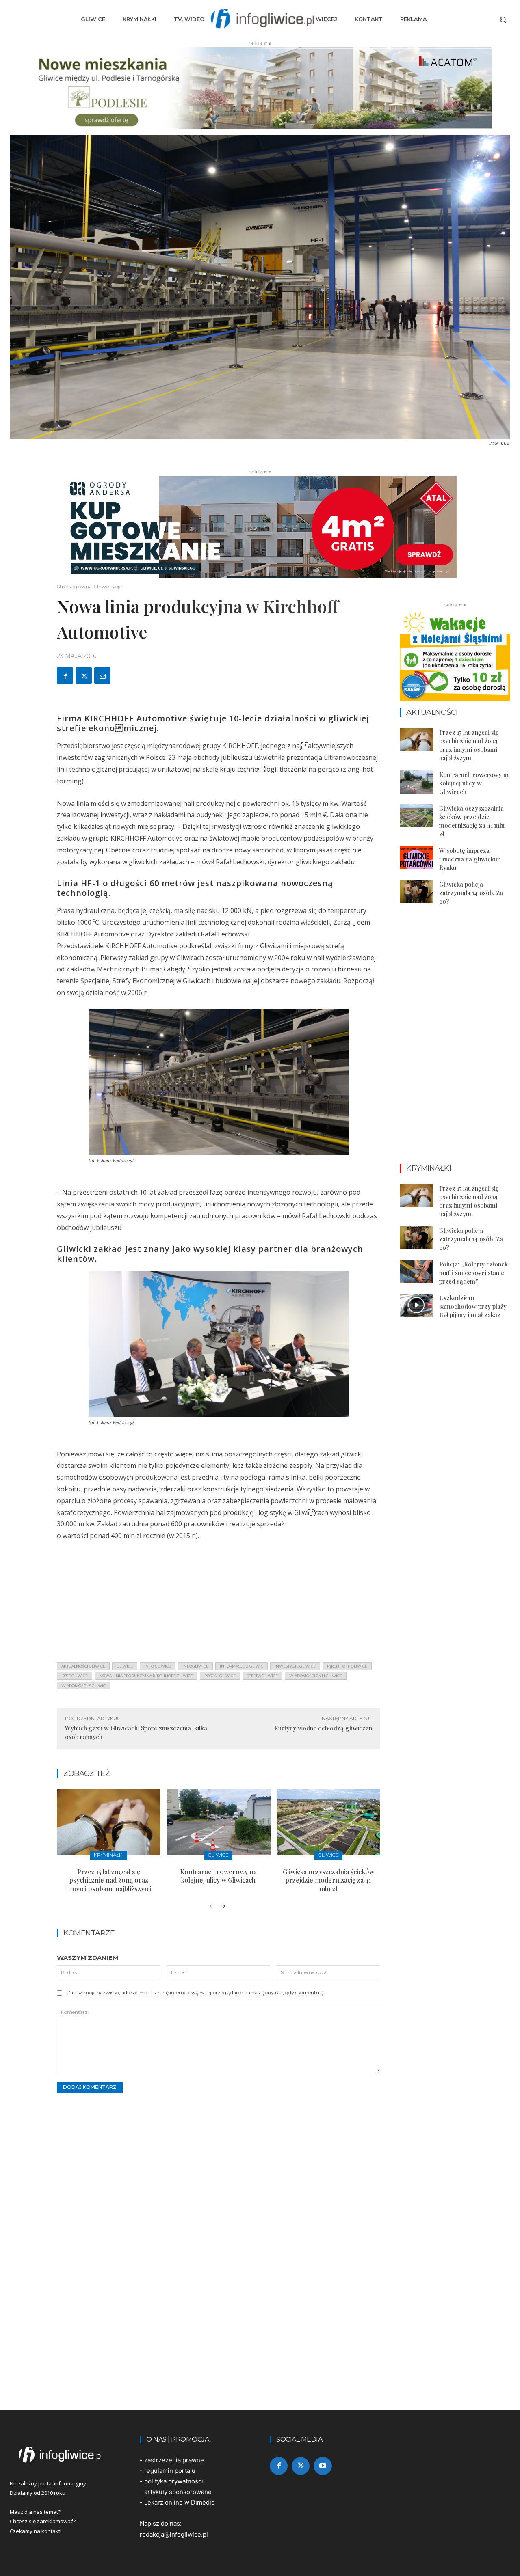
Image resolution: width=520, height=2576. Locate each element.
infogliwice (195, 1666)
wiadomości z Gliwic (83, 1686)
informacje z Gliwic (242, 1666)
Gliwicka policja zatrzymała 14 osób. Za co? (471, 893)
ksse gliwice (75, 1676)
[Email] (102, 675)
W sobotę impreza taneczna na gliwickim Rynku (470, 859)
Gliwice (218, 1855)
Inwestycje (109, 586)
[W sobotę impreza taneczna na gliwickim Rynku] (416, 858)
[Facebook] (65, 675)
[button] (503, 19)
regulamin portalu (170, 2471)
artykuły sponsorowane (178, 2492)
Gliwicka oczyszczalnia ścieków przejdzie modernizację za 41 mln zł (328, 1880)
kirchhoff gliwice (347, 1666)
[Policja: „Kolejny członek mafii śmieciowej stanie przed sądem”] (416, 1272)
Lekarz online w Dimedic (179, 2502)
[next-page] (224, 1907)
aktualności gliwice (83, 1666)
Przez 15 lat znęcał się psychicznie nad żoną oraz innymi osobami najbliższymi (109, 1880)
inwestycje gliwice (295, 1666)
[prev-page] (211, 1907)
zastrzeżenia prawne (174, 2460)
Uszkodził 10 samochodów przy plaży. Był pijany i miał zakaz (473, 1306)
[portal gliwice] (65, 2455)
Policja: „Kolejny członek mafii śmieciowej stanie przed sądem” (473, 1273)
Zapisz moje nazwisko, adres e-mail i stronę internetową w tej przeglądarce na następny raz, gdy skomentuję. (196, 1992)
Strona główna (74, 586)
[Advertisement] (219, 1599)
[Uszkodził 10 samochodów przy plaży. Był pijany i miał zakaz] (416, 1305)
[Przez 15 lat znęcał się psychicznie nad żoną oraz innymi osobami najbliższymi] (109, 1822)
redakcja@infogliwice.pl (174, 2534)
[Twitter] (84, 675)
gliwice (125, 1666)
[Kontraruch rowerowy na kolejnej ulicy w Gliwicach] (218, 1822)
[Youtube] (323, 2466)
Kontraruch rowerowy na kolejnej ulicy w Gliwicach (218, 1876)
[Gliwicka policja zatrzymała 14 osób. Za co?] (416, 892)
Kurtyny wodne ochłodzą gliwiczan (323, 1728)
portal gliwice (220, 1676)
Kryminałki (109, 1855)
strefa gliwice (262, 1676)
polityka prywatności (174, 2481)
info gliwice (158, 1666)
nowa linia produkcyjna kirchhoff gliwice (146, 1676)
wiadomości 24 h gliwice (316, 1676)
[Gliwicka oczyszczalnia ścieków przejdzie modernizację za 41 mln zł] (328, 1822)
